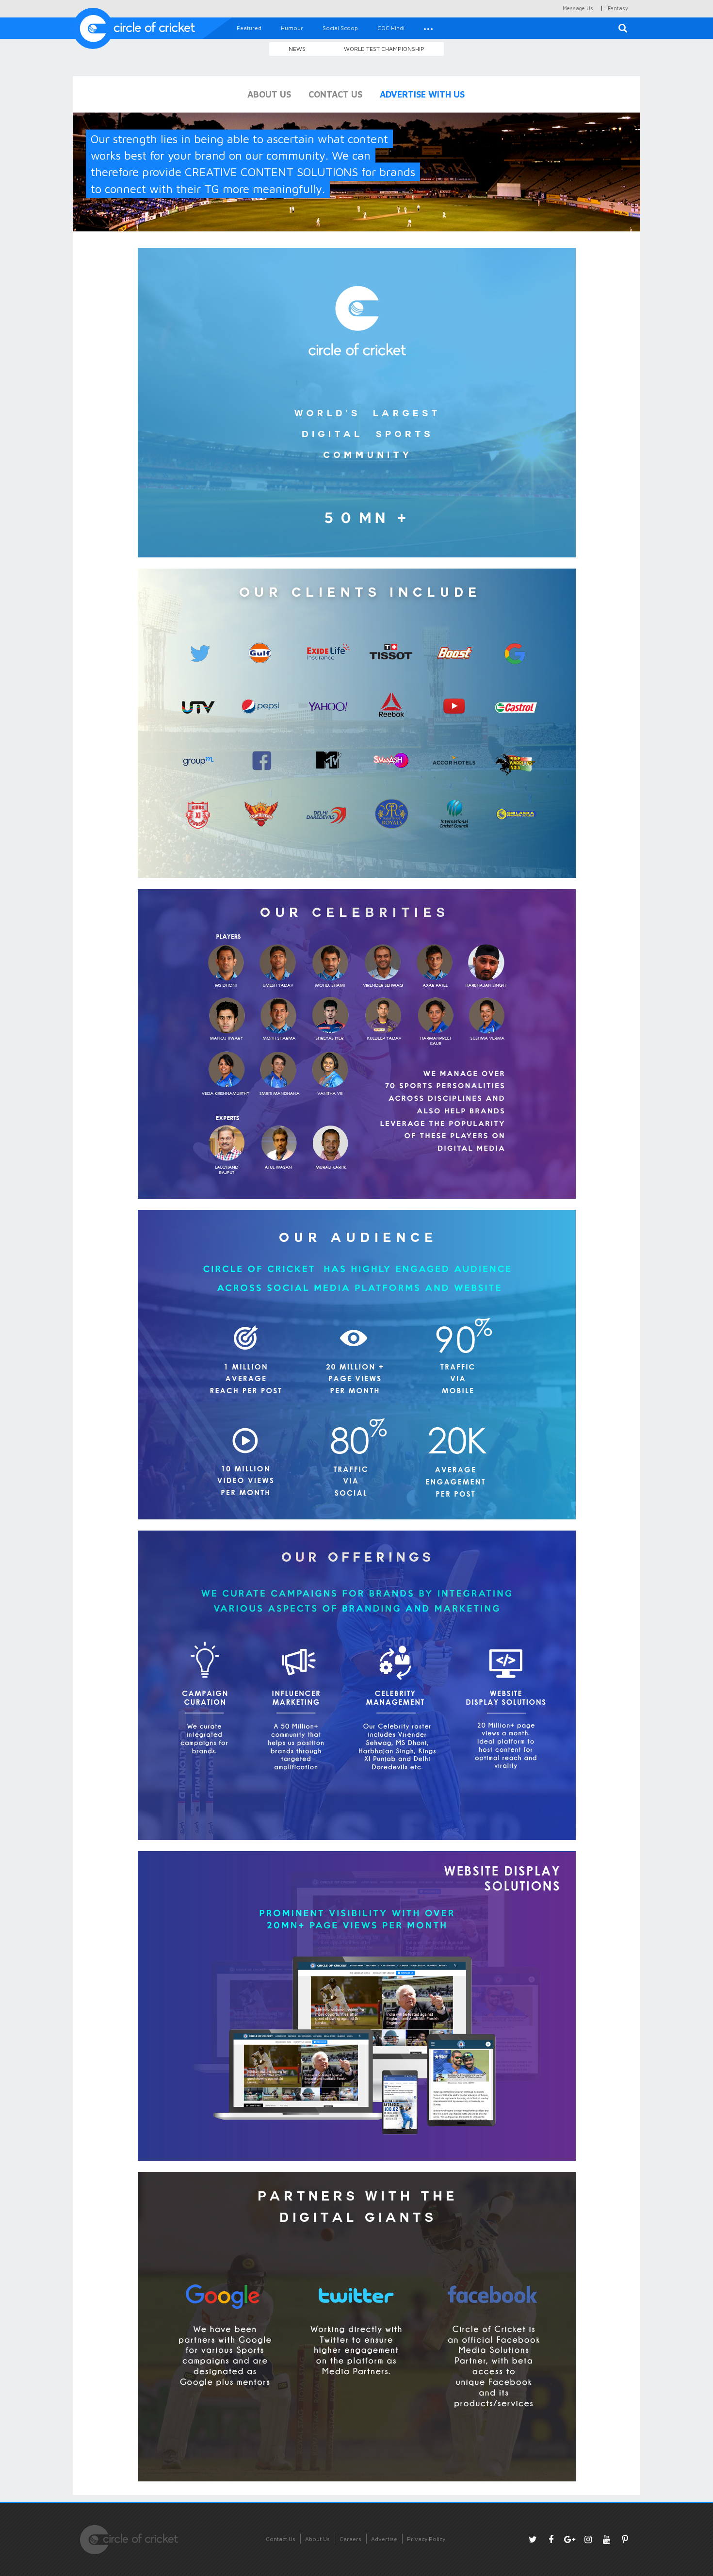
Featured (249, 28)
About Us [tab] (269, 94)
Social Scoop (340, 28)
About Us (317, 2539)
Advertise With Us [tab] (422, 94)
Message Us (578, 8)
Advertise (384, 2539)
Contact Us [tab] (335, 94)
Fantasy (618, 8)
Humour (292, 28)
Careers (350, 2539)
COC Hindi (391, 28)
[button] (428, 28)
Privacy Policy (426, 2539)
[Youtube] (606, 2539)
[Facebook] (551, 2539)
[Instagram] (588, 2539)
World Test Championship (384, 49)
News (297, 49)
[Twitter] (533, 2539)
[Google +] (569, 2539)
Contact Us (281, 2539)
